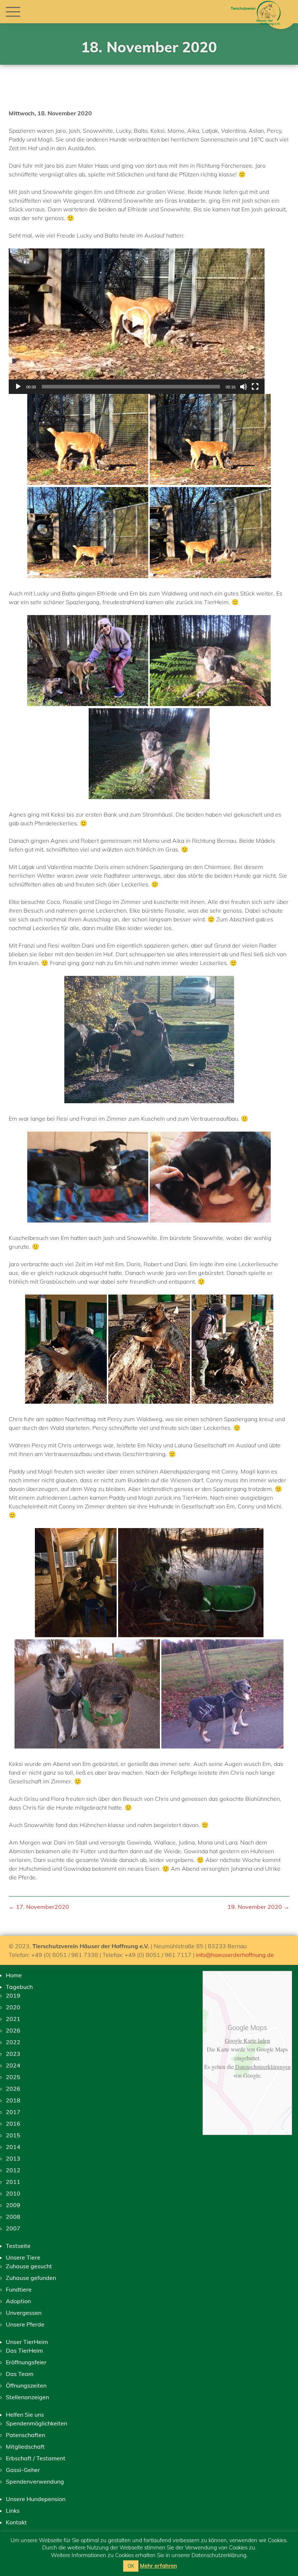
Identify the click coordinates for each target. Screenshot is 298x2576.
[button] (137, 321)
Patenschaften (25, 2435)
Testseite (18, 2246)
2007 (13, 2228)
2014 (13, 2147)
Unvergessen (24, 2313)
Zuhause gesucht (29, 2266)
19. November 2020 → (258, 1907)
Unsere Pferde (25, 2324)
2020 (13, 2007)
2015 (13, 2135)
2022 (13, 2042)
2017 (13, 2112)
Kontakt (16, 2522)
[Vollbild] (255, 387)
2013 (13, 2158)
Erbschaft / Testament (36, 2458)
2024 (13, 2065)
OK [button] (131, 2566)
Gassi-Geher (23, 2470)
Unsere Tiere (23, 2257)
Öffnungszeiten (26, 2385)
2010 (13, 2193)
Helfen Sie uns (25, 2414)
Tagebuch (19, 1987)
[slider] (131, 387)
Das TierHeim (24, 2350)
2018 (13, 2100)
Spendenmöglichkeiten (37, 2423)
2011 (13, 2182)
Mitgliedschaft (25, 2447)
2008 (13, 2217)
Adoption (18, 2301)
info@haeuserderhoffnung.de (235, 1955)
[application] (137, 321)
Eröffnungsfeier (26, 2362)
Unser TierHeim (27, 2342)
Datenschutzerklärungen (262, 2067)
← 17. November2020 (39, 1907)
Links (13, 2511)
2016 (13, 2124)
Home (14, 1975)
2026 (13, 2030)
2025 (13, 2077)
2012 (13, 2170)
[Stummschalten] (243, 387)
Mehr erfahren (158, 2566)
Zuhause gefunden (31, 2278)
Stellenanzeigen (27, 2397)
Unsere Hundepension (36, 2499)
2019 (13, 1995)
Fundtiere (19, 2289)
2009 (13, 2205)
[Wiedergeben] (18, 387)
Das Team (20, 2374)
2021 (13, 2019)
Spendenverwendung (35, 2481)
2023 (13, 2054)
